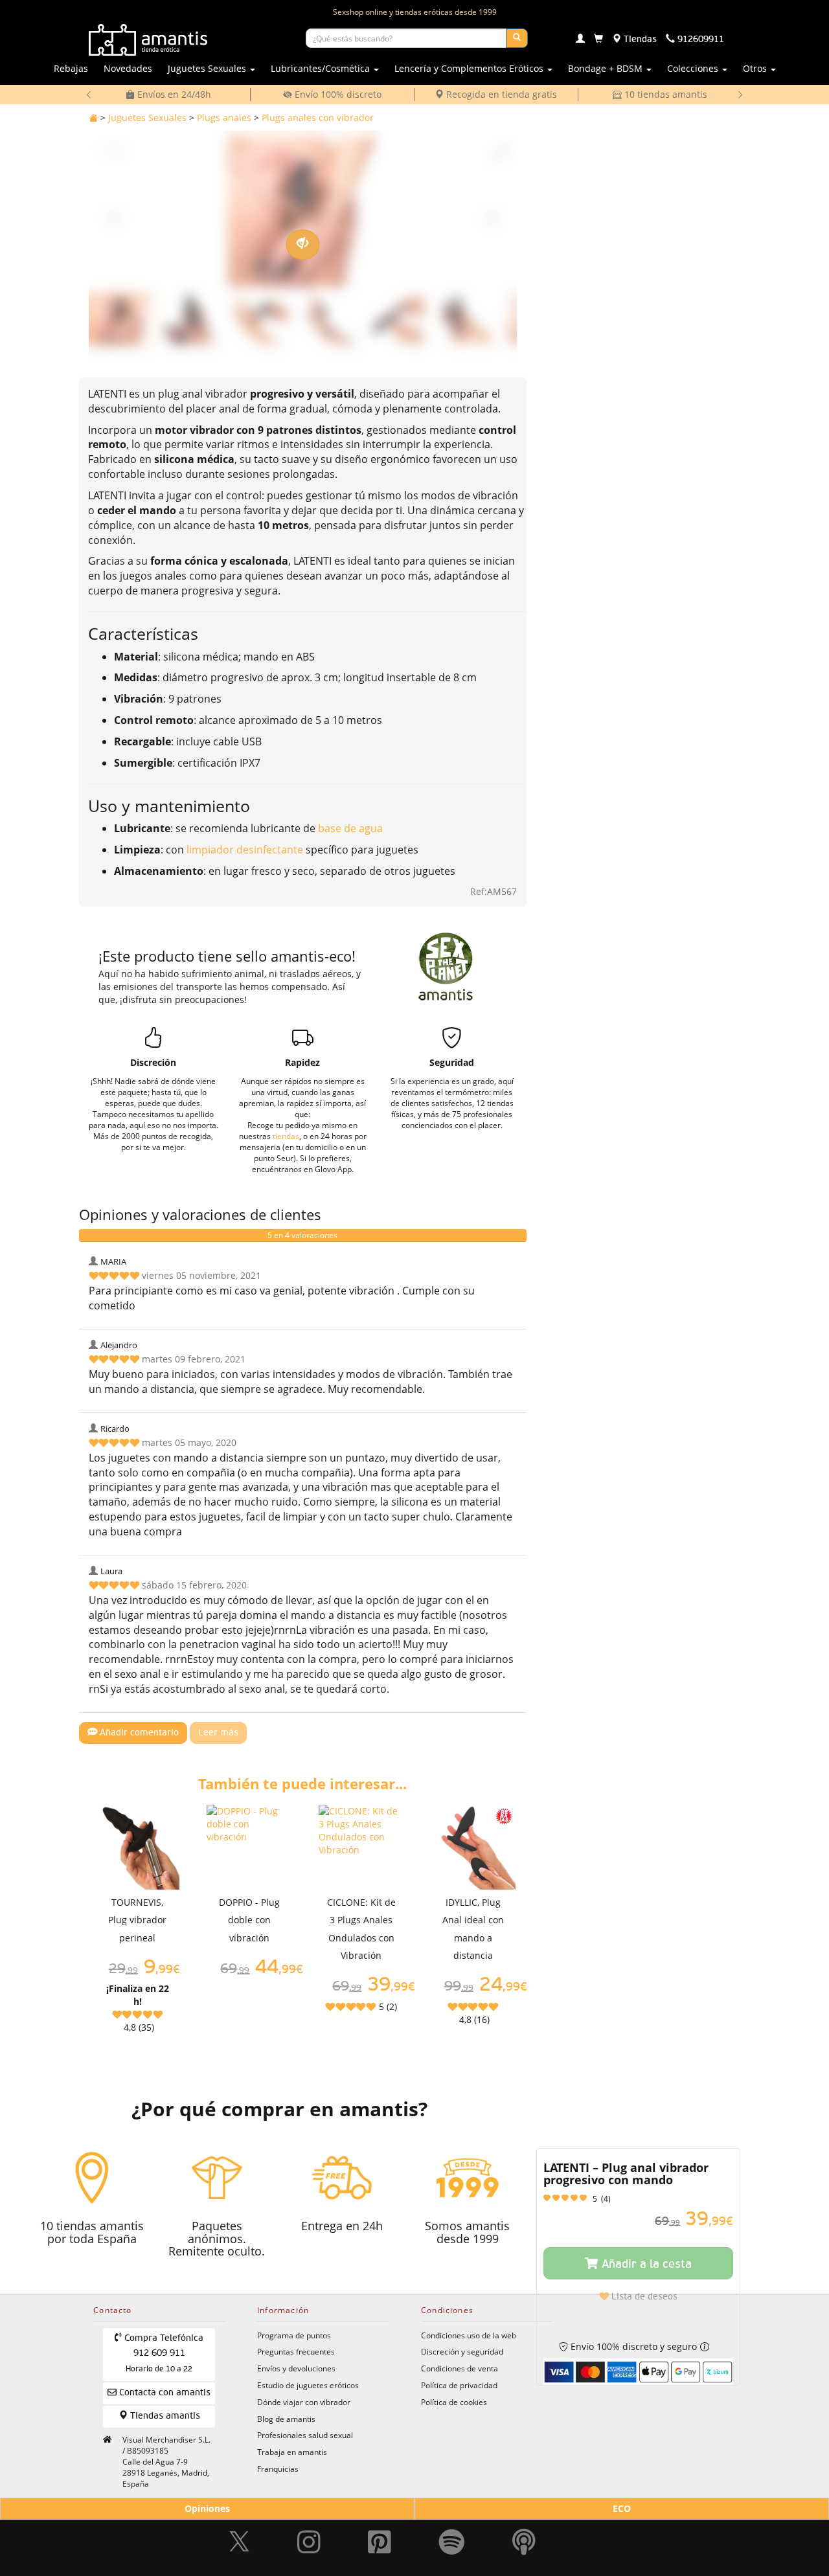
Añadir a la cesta (645, 2265)
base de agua (350, 828)
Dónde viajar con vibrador (304, 2402)
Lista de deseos (643, 2297)
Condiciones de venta (460, 2368)
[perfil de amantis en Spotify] (452, 2536)
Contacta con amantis (164, 2393)
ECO (622, 2508)
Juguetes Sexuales (147, 118)
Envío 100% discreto (337, 94)
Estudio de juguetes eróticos (308, 2385)
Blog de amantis (286, 2419)
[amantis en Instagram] (309, 2536)
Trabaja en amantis (292, 2452)
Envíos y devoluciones (296, 2368)
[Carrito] (598, 40)
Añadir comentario (138, 1733)
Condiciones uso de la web (469, 2335)
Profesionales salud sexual (305, 2435)
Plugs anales (224, 118)
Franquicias (278, 2469)
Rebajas (71, 68)
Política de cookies (454, 2402)
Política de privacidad (459, 2385)
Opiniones (207, 2508)
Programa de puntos (294, 2335)
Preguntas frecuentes (296, 2351)
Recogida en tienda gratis (500, 94)
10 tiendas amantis (664, 94)
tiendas (286, 1136)
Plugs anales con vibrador (318, 118)
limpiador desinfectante (245, 850)
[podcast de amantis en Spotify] (524, 2536)
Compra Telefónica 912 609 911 (163, 2354)
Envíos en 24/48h (173, 94)
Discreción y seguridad (462, 2351)
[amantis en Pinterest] (380, 2536)
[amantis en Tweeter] (241, 2536)
